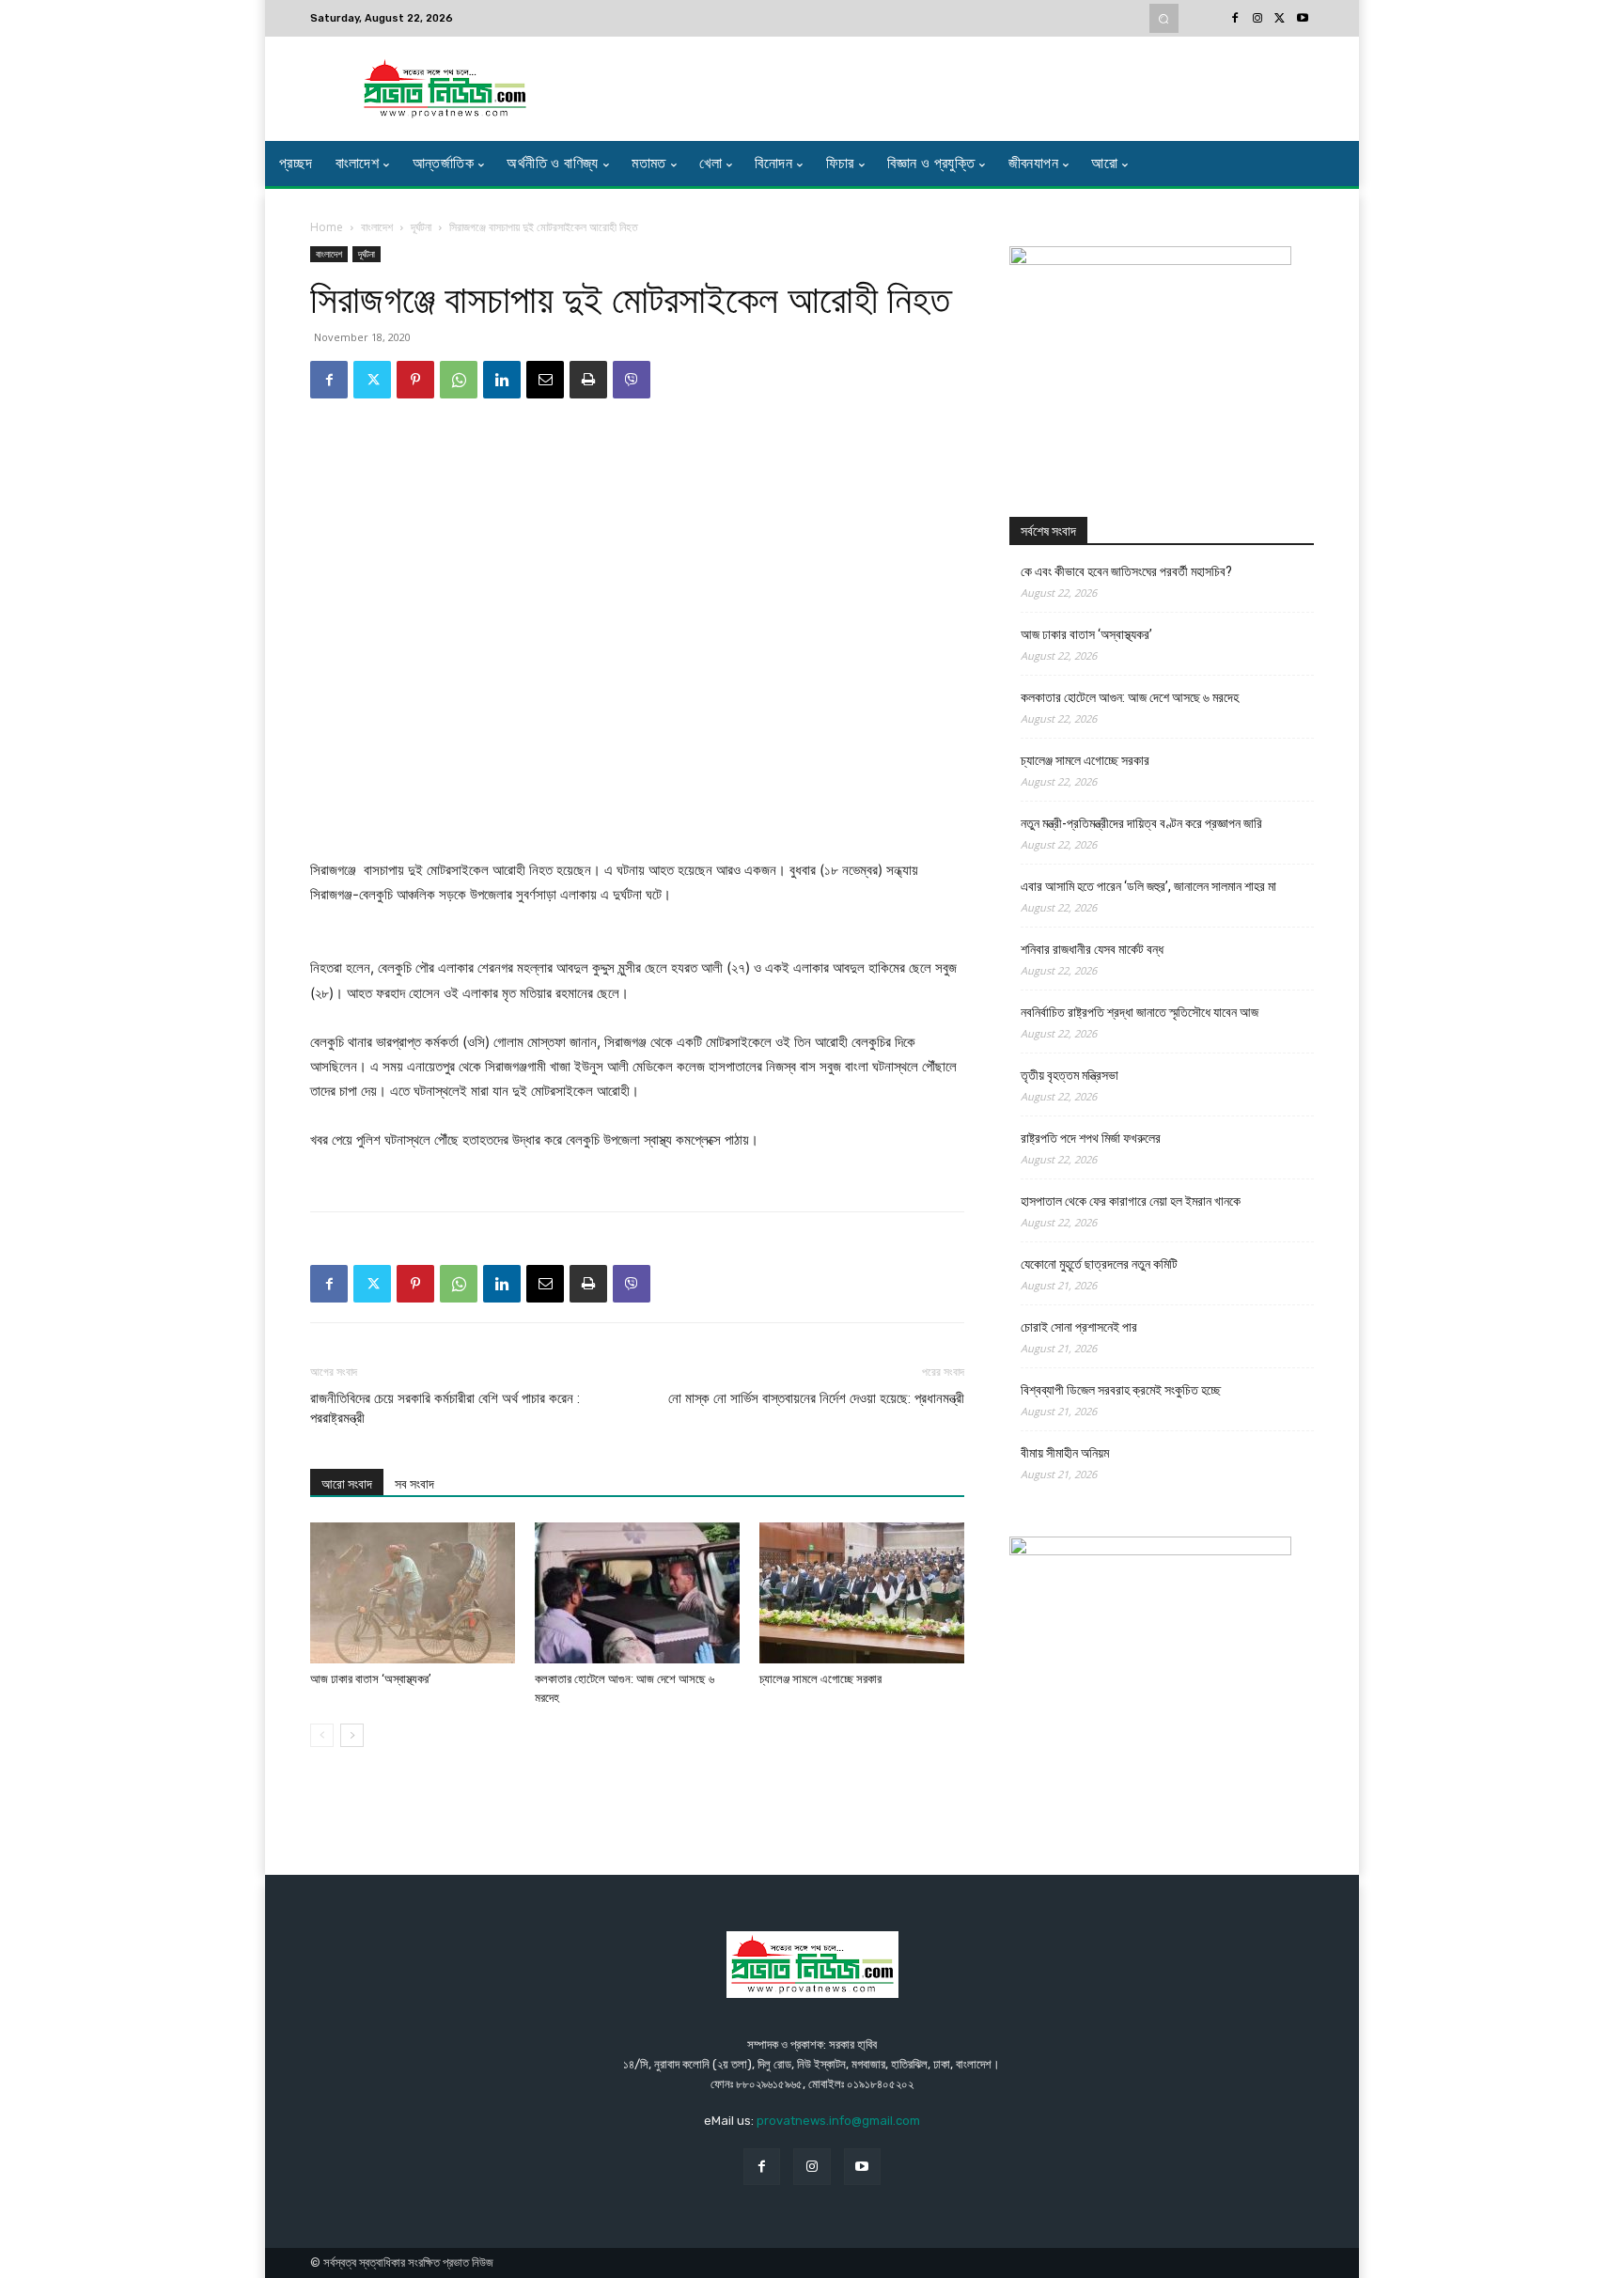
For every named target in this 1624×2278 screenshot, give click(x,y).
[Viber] (632, 380)
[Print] (588, 380)
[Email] (545, 380)
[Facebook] (1235, 19)
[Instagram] (1257, 19)
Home (327, 227)
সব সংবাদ (414, 1484)
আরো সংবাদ (347, 1484)
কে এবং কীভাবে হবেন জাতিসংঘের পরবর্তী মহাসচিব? (1126, 571)
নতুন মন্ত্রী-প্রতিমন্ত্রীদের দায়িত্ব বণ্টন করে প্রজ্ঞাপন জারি (1141, 823)
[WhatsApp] (459, 380)
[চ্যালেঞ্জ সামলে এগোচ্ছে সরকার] (862, 1593)
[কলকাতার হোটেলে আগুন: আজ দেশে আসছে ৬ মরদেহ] (637, 1593)
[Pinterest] (415, 380)
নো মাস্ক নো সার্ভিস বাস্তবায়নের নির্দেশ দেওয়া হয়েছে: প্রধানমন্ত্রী (816, 1398)
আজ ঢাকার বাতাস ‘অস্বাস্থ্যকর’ (371, 1679)
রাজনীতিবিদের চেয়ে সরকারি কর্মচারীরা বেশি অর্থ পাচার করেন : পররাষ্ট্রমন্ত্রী (445, 1408)
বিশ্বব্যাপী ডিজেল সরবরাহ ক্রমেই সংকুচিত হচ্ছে (1121, 1390)
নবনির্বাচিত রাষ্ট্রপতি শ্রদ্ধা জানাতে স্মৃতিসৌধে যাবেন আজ (1140, 1012)
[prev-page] (322, 1735)
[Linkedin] (502, 380)
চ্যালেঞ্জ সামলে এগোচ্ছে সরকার (820, 1679)
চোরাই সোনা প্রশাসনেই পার (1079, 1327)
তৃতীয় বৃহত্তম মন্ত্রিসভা (1070, 1075)
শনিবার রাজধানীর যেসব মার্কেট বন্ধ (1092, 949)
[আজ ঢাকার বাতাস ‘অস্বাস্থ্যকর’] (413, 1593)
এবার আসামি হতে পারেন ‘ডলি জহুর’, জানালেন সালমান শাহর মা (1148, 886)
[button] (1164, 18)
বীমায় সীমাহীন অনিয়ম (1065, 1453)
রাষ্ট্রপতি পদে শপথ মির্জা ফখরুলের (1091, 1138)
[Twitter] (1280, 19)
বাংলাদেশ (377, 227)
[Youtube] (1303, 19)
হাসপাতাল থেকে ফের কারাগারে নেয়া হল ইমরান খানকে (1131, 1201)
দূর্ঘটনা (421, 227)
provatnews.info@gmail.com (838, 2121)
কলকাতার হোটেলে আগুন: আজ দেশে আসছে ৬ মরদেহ (1130, 697)
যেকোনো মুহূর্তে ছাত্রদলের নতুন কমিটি (1099, 1264)
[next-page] (352, 1735)
